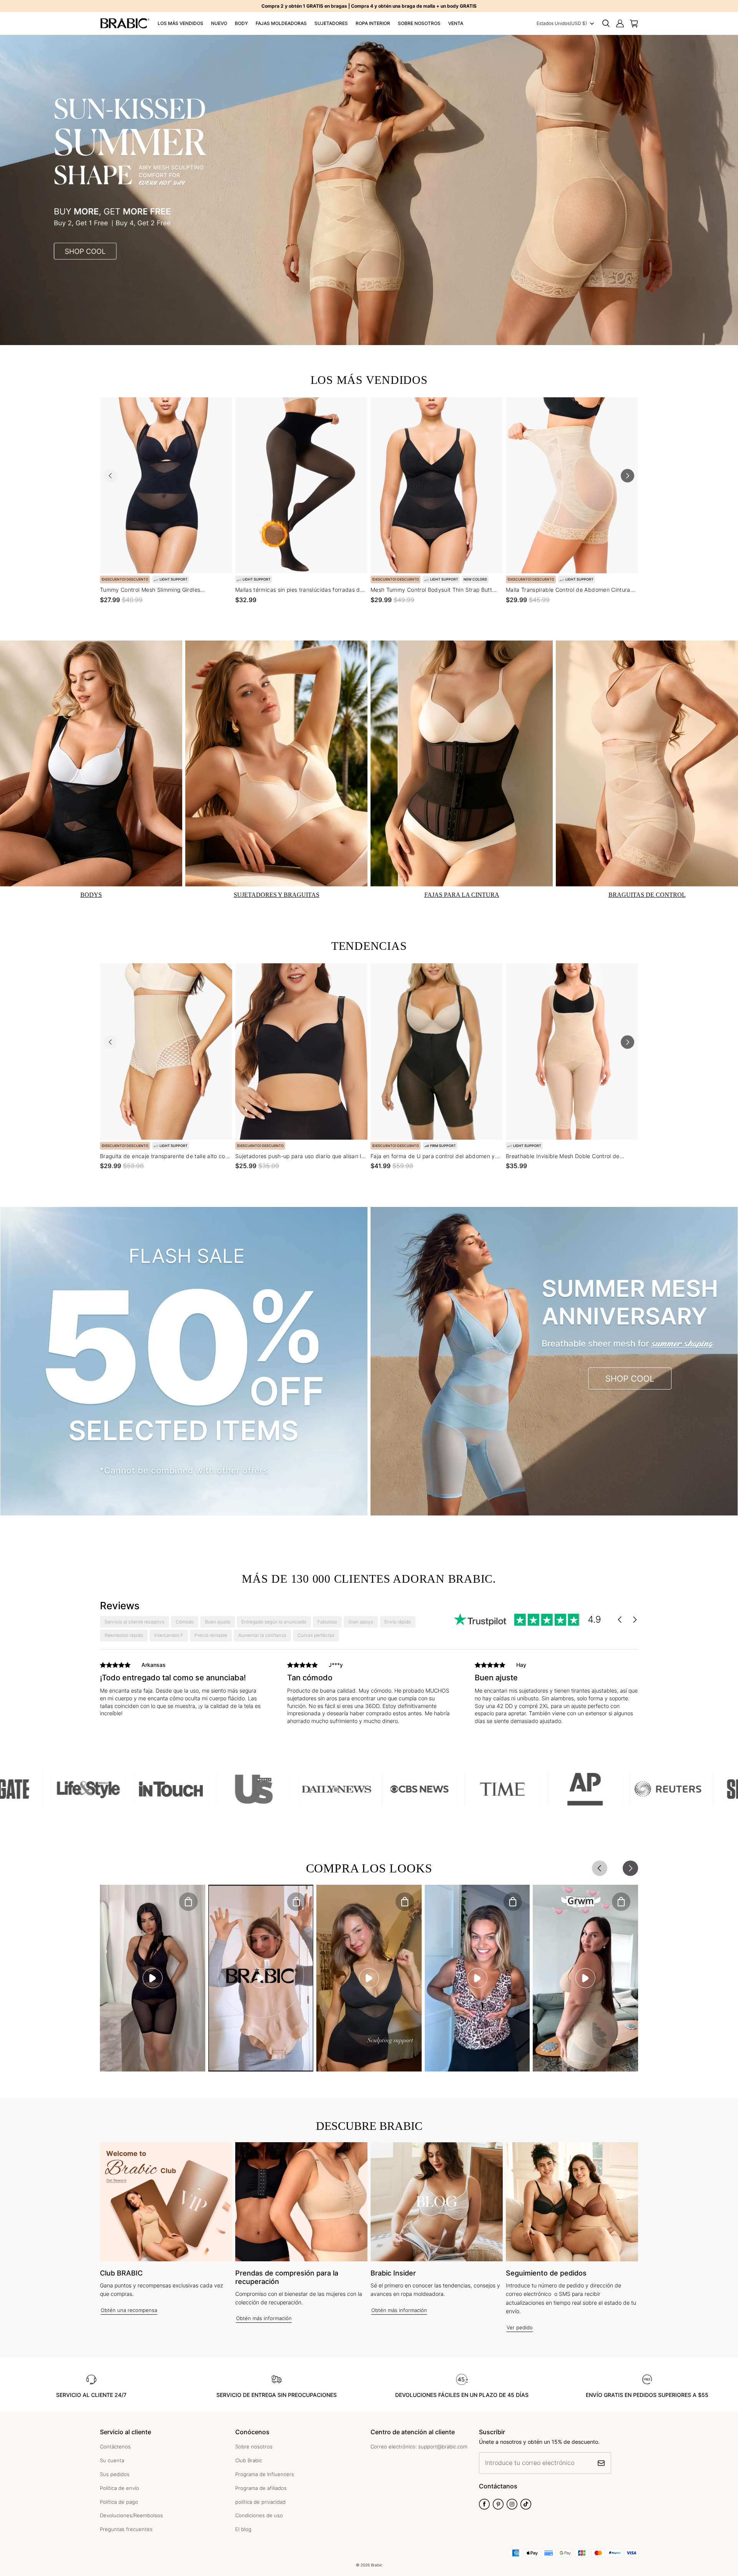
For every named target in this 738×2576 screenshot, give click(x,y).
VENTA (456, 23)
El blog (243, 2529)
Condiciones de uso (259, 2515)
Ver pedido (520, 2327)
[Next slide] (627, 476)
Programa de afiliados (261, 2488)
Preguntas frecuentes (126, 2529)
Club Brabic (249, 2460)
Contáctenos (115, 2447)
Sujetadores (331, 23)
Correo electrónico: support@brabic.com (419, 2447)
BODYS (91, 895)
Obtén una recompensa (129, 2310)
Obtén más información (264, 2318)
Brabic (377, 2565)
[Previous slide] (111, 476)
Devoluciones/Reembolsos (131, 2515)
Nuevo (219, 23)
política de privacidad (260, 2502)
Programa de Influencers (265, 2474)
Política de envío (120, 2488)
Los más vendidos (180, 23)
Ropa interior (373, 23)
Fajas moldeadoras (281, 23)
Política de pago (119, 2502)
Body (241, 23)
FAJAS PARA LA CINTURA (462, 895)
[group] (182, 1691)
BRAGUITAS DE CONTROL (647, 895)
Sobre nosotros (419, 23)
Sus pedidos (115, 2474)
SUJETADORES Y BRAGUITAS (277, 895)
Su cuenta (112, 2460)
